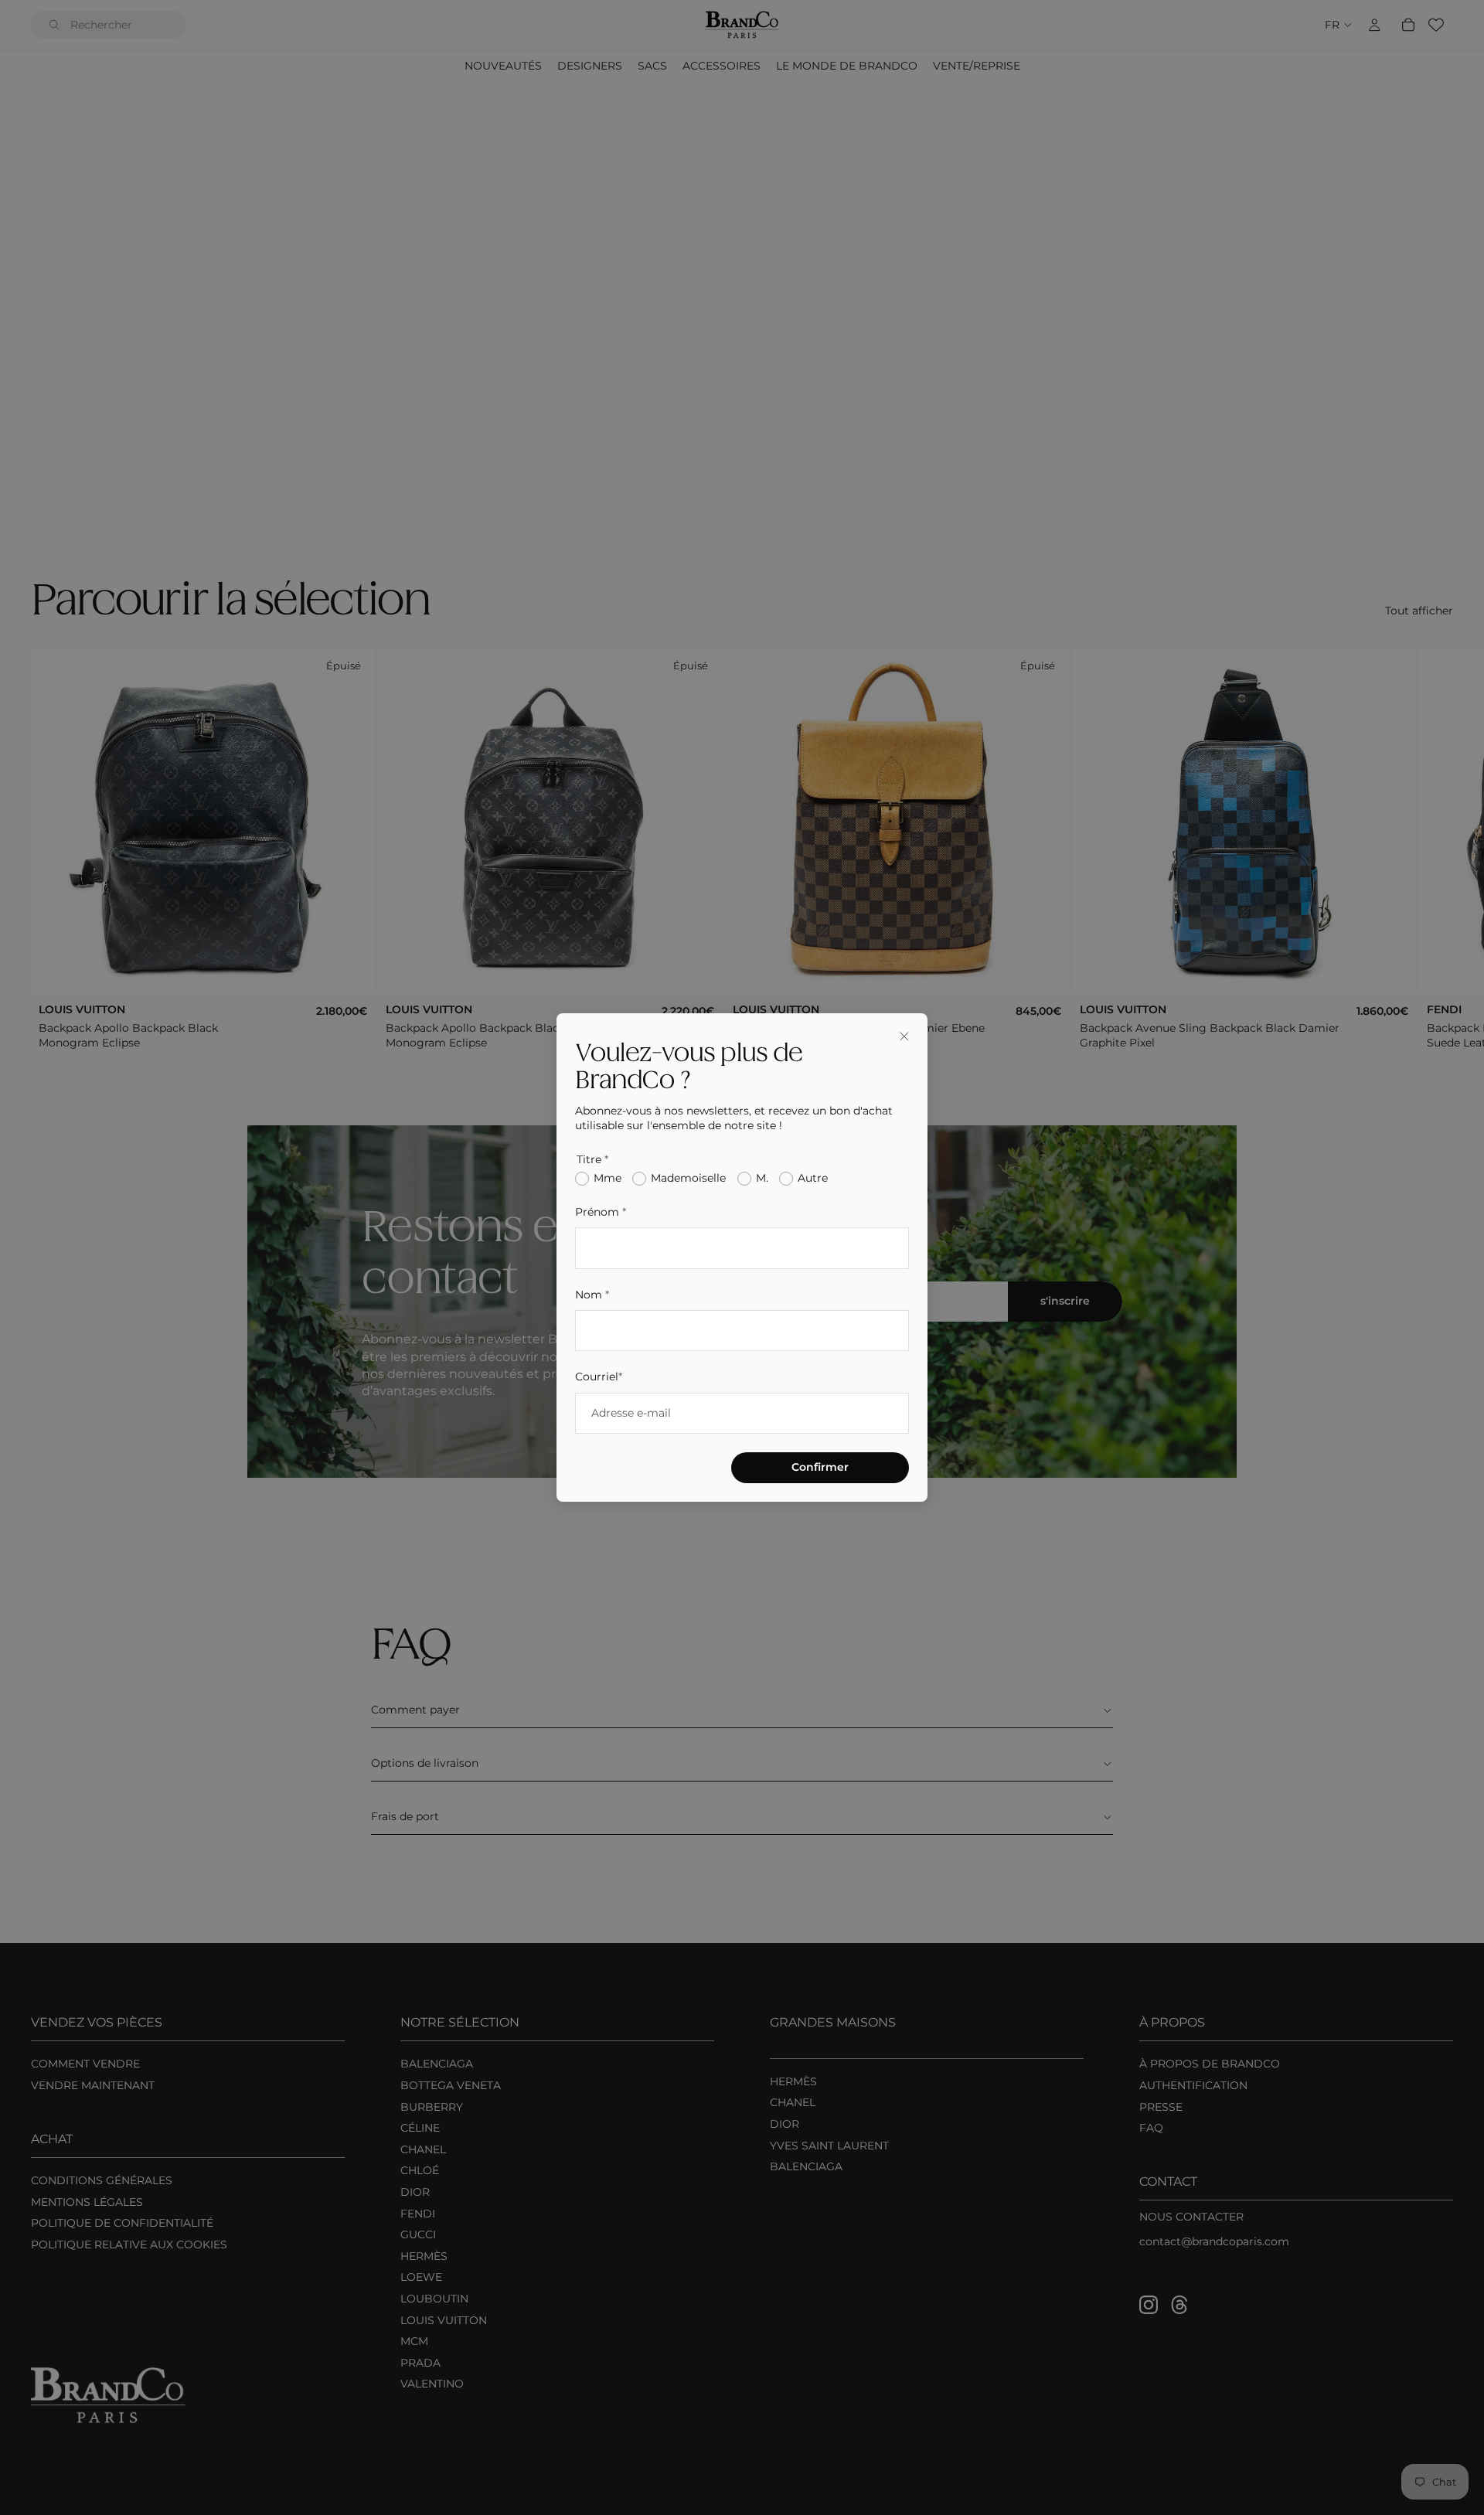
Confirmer (820, 1467)
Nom (592, 1295)
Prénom (601, 1212)
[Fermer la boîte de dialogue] (904, 1036)
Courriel (599, 1377)
